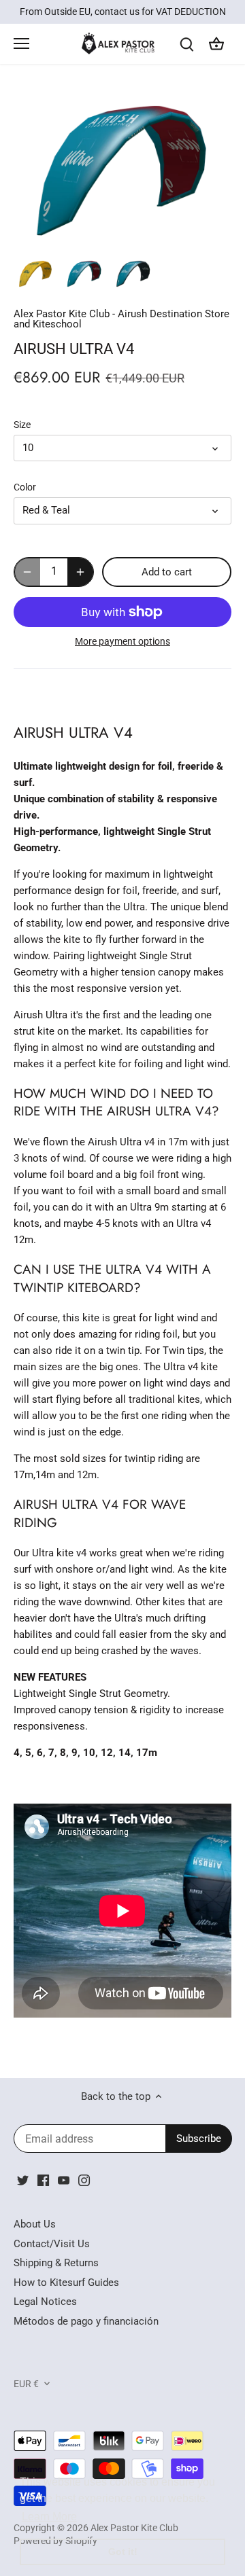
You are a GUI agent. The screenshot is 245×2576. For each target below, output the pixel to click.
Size (22, 425)
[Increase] (80, 572)
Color (25, 487)
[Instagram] (84, 2180)
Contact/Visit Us (52, 2244)
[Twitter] (23, 2180)
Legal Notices (45, 2302)
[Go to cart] (216, 44)
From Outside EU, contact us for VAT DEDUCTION (123, 12)
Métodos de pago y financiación (86, 2321)
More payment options (122, 642)
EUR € (26, 2384)
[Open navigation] (21, 43)
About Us (35, 2224)
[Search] (186, 44)
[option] (35, 274)
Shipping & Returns (56, 2263)
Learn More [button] (49, 2517)
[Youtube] (64, 2180)
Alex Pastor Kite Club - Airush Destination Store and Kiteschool (121, 319)
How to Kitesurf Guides (66, 2283)
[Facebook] (43, 2180)
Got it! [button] (123, 2552)
